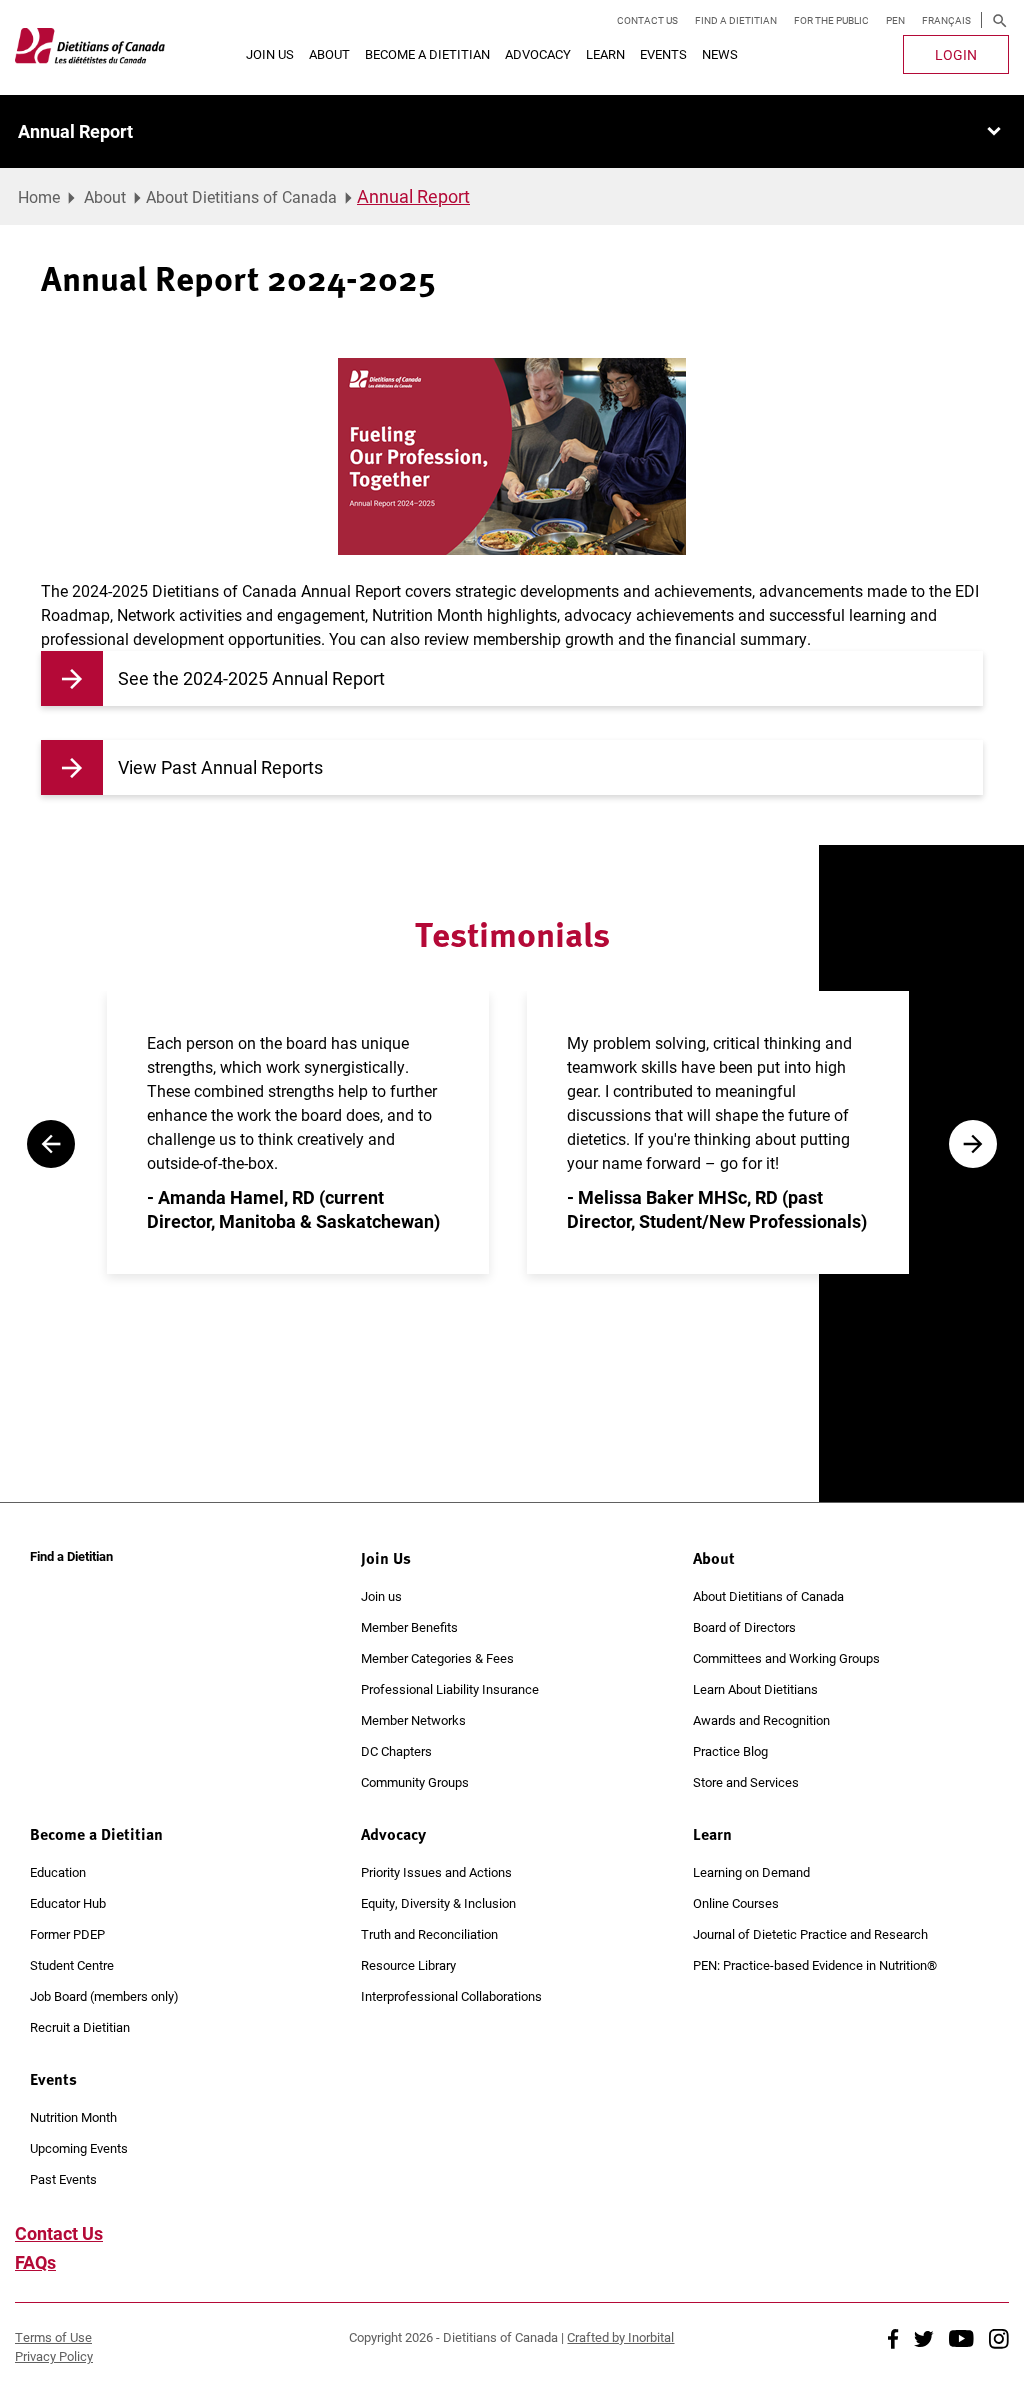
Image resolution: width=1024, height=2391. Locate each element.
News (720, 54)
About (329, 54)
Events (663, 54)
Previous (51, 1144)
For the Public (831, 20)
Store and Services (746, 1782)
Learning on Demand (751, 1872)
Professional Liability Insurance (450, 1689)
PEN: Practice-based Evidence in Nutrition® (815, 1965)
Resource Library (408, 1965)
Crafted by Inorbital (620, 2337)
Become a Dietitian (427, 54)
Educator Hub (68, 1903)
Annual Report (75, 131)
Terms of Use (53, 2337)
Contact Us (647, 20)
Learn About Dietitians (755, 1689)
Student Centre (72, 1965)
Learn (605, 54)
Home (39, 196)
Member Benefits (409, 1627)
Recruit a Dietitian (80, 2027)
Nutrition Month (73, 2117)
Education (58, 1872)
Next (973, 1144)
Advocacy (538, 54)
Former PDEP (67, 1934)
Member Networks (413, 1720)
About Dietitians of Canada (241, 196)
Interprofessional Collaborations (451, 1996)
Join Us (270, 54)
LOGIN (956, 54)
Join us (381, 1596)
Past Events (63, 2179)
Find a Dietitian (736, 20)
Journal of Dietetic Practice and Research (810, 1934)
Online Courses (736, 1903)
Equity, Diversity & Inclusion (438, 1903)
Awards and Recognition (761, 1720)
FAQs (35, 2262)
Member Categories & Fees (437, 1658)
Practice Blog (730, 1751)
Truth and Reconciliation (429, 1934)
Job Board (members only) (104, 1996)
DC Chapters (396, 1751)
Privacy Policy (54, 2356)
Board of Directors (744, 1627)
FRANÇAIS (946, 20)
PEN (895, 20)
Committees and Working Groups (786, 1658)
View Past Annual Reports (220, 767)
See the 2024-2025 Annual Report (251, 678)
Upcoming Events (79, 2148)
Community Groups (415, 1782)
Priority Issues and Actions (436, 1872)
